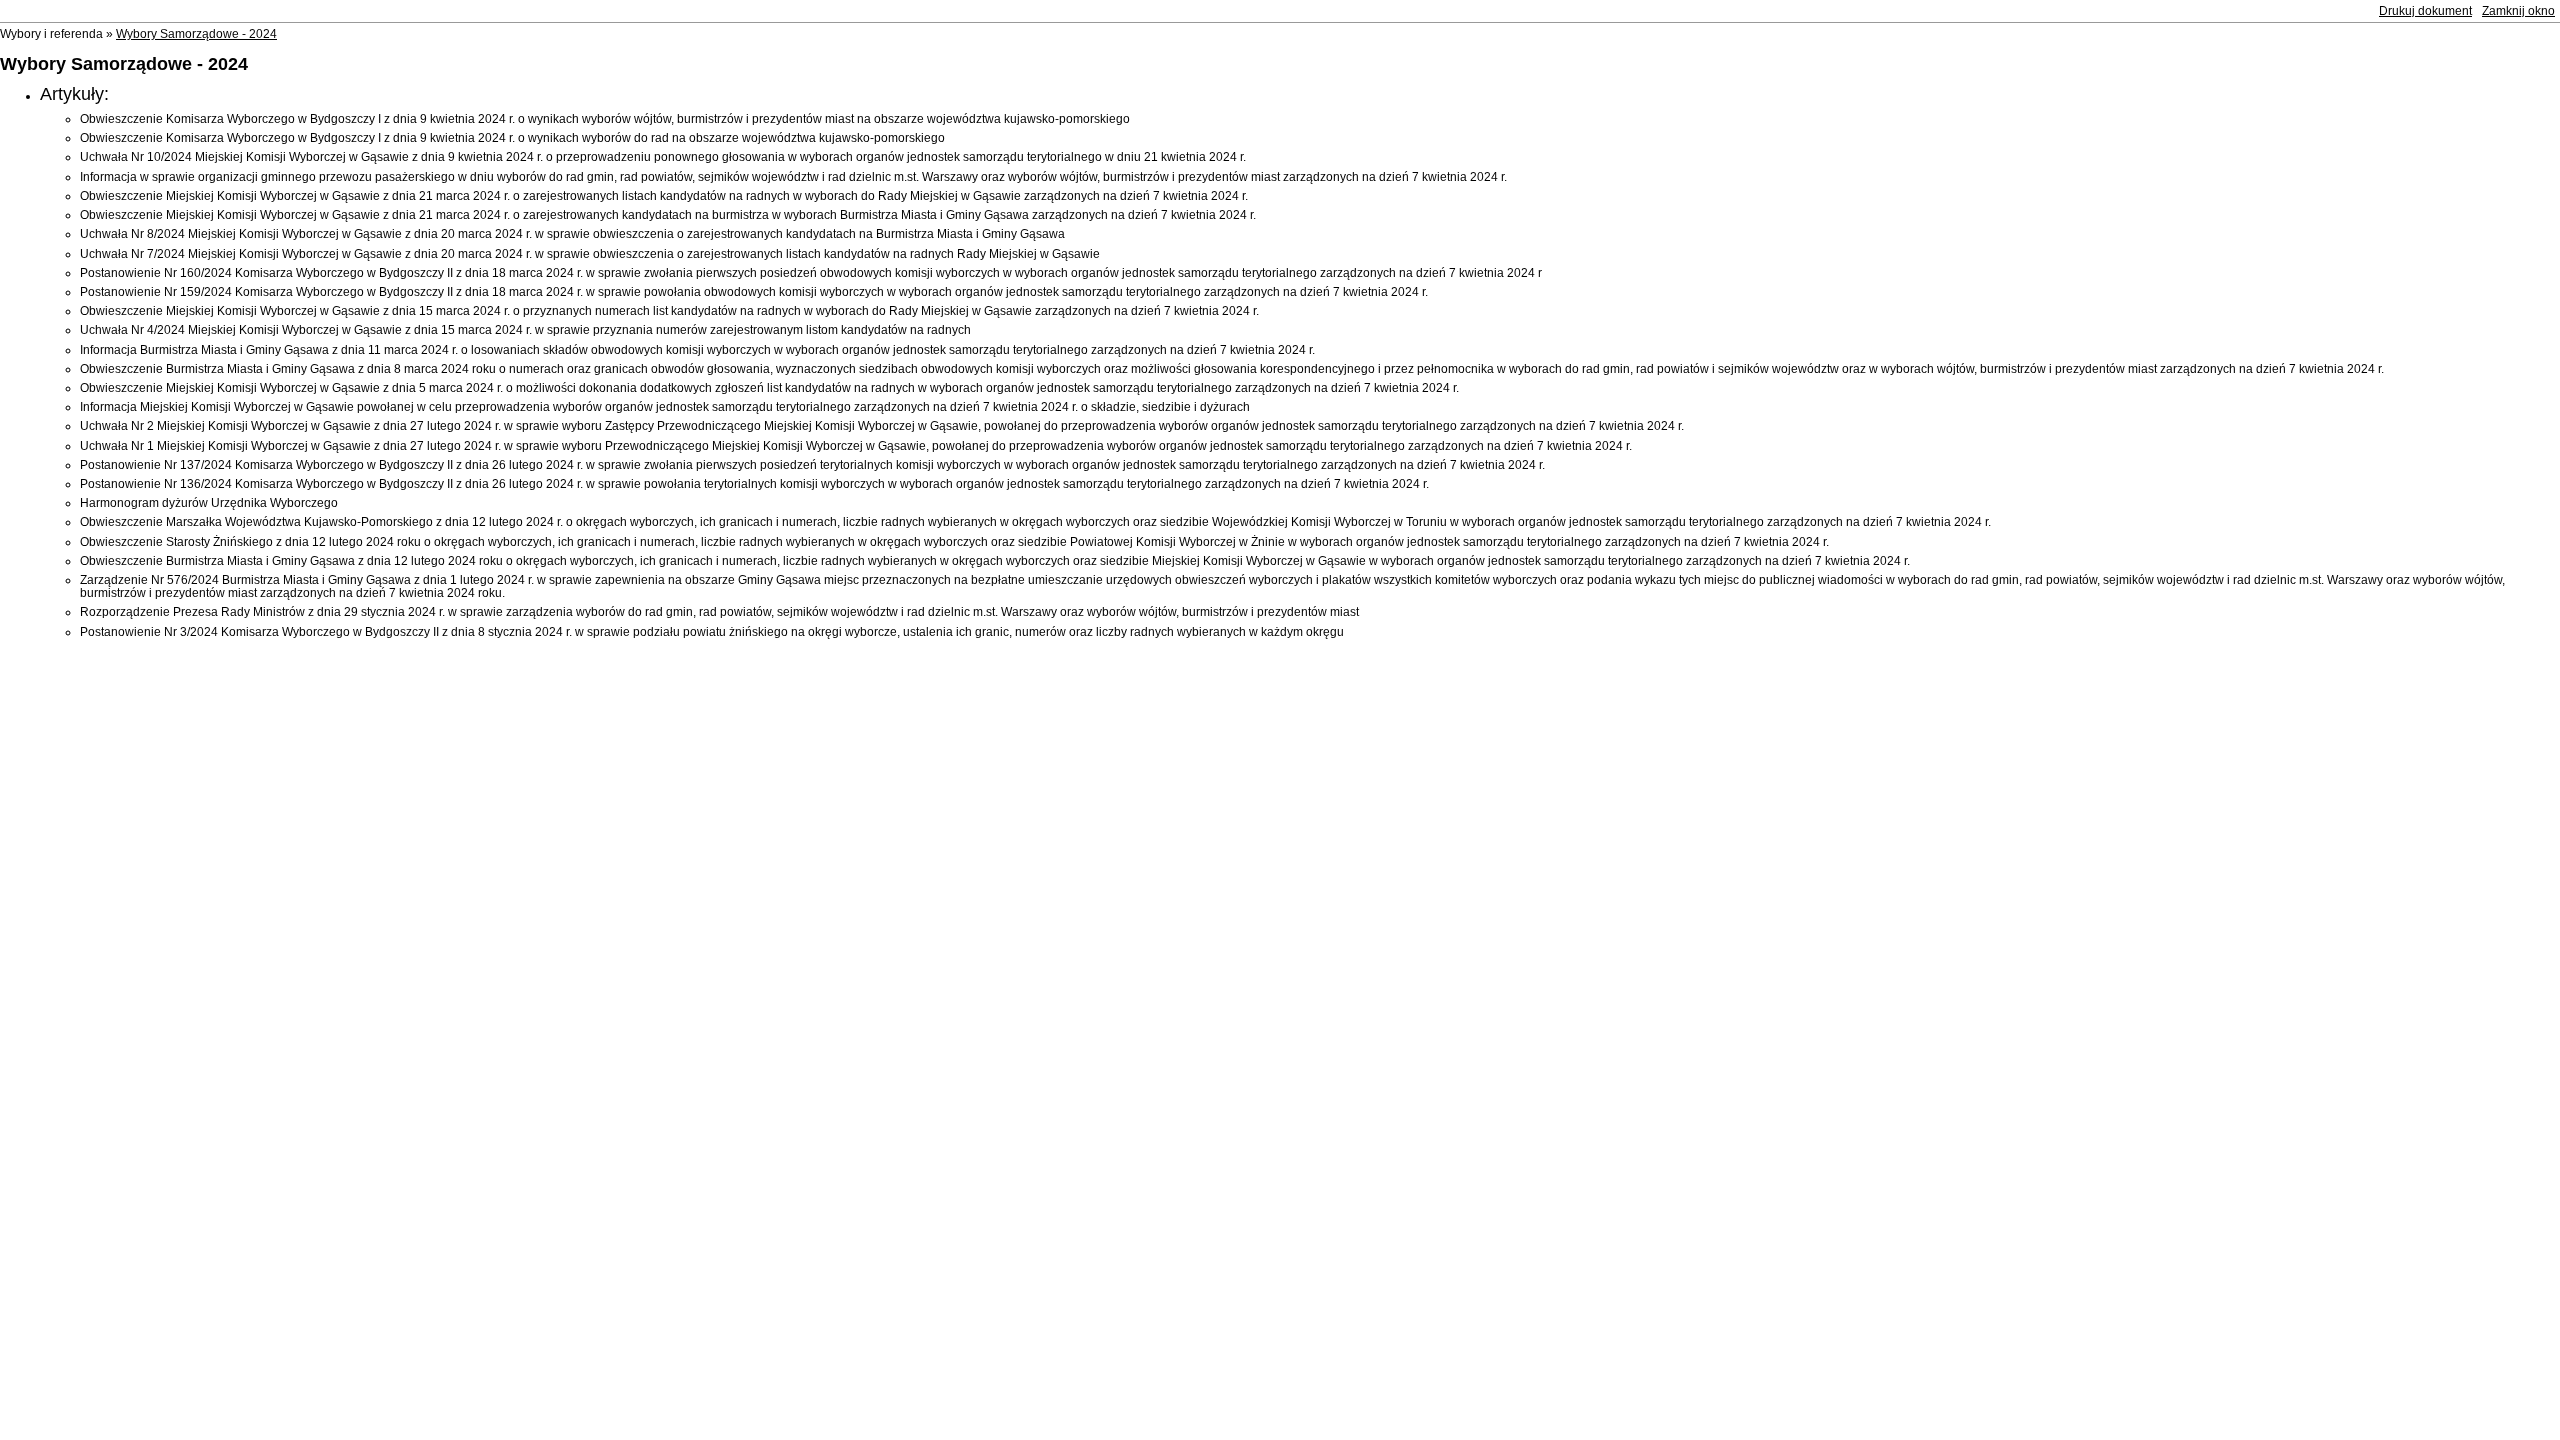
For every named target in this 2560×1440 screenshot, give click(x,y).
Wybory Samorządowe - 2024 (196, 34)
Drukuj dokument (2425, 11)
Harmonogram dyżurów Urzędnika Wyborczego (209, 503)
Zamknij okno (2518, 11)
